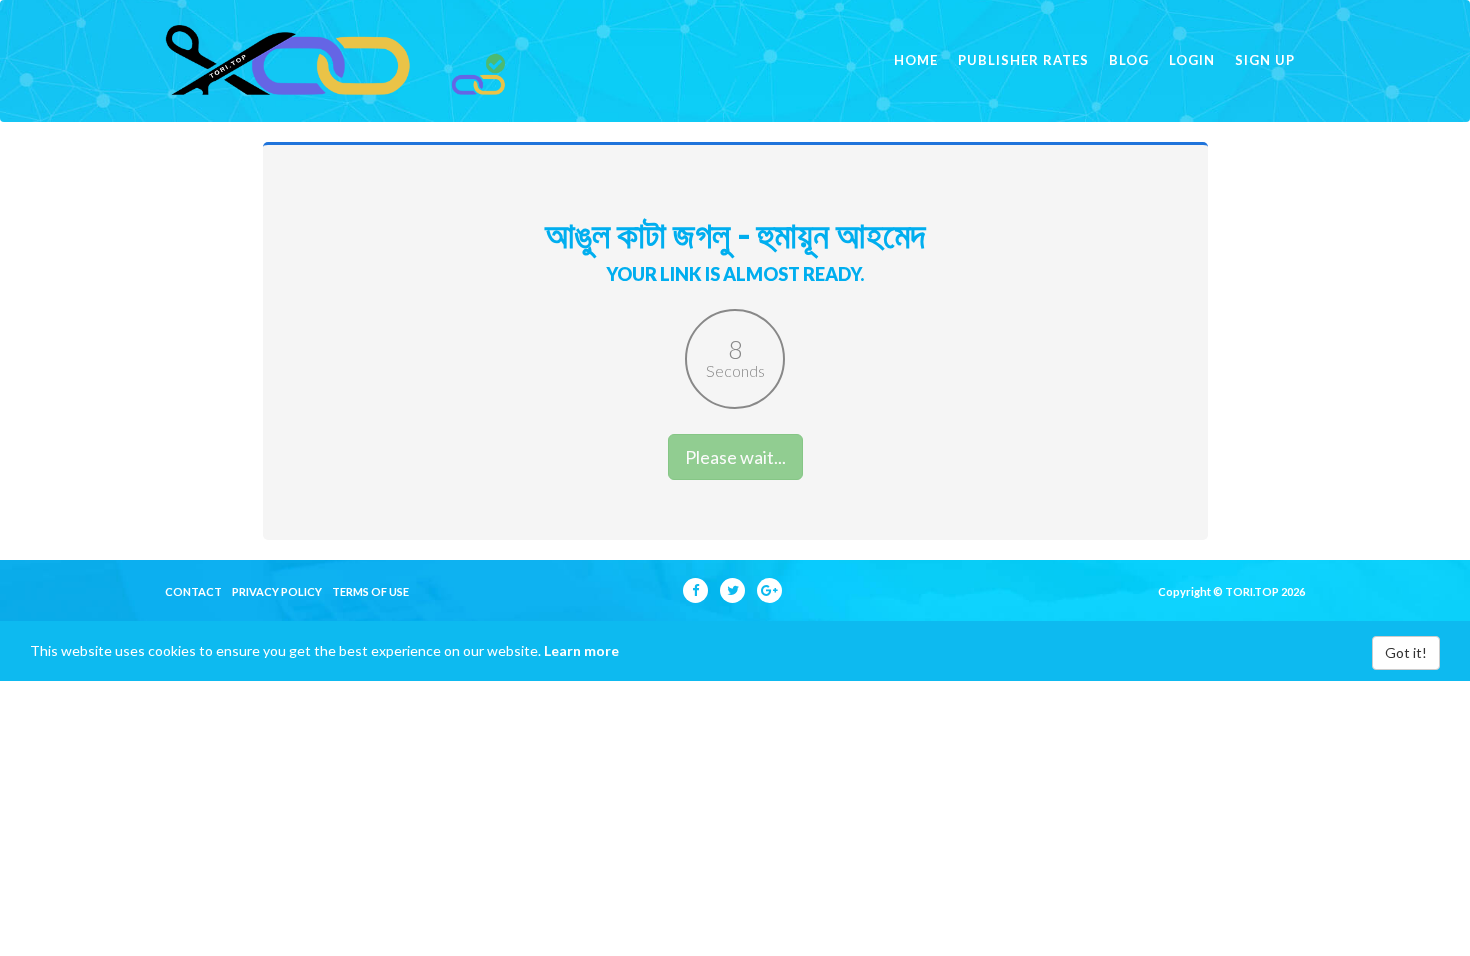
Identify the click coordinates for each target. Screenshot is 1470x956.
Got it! (1406, 652)
